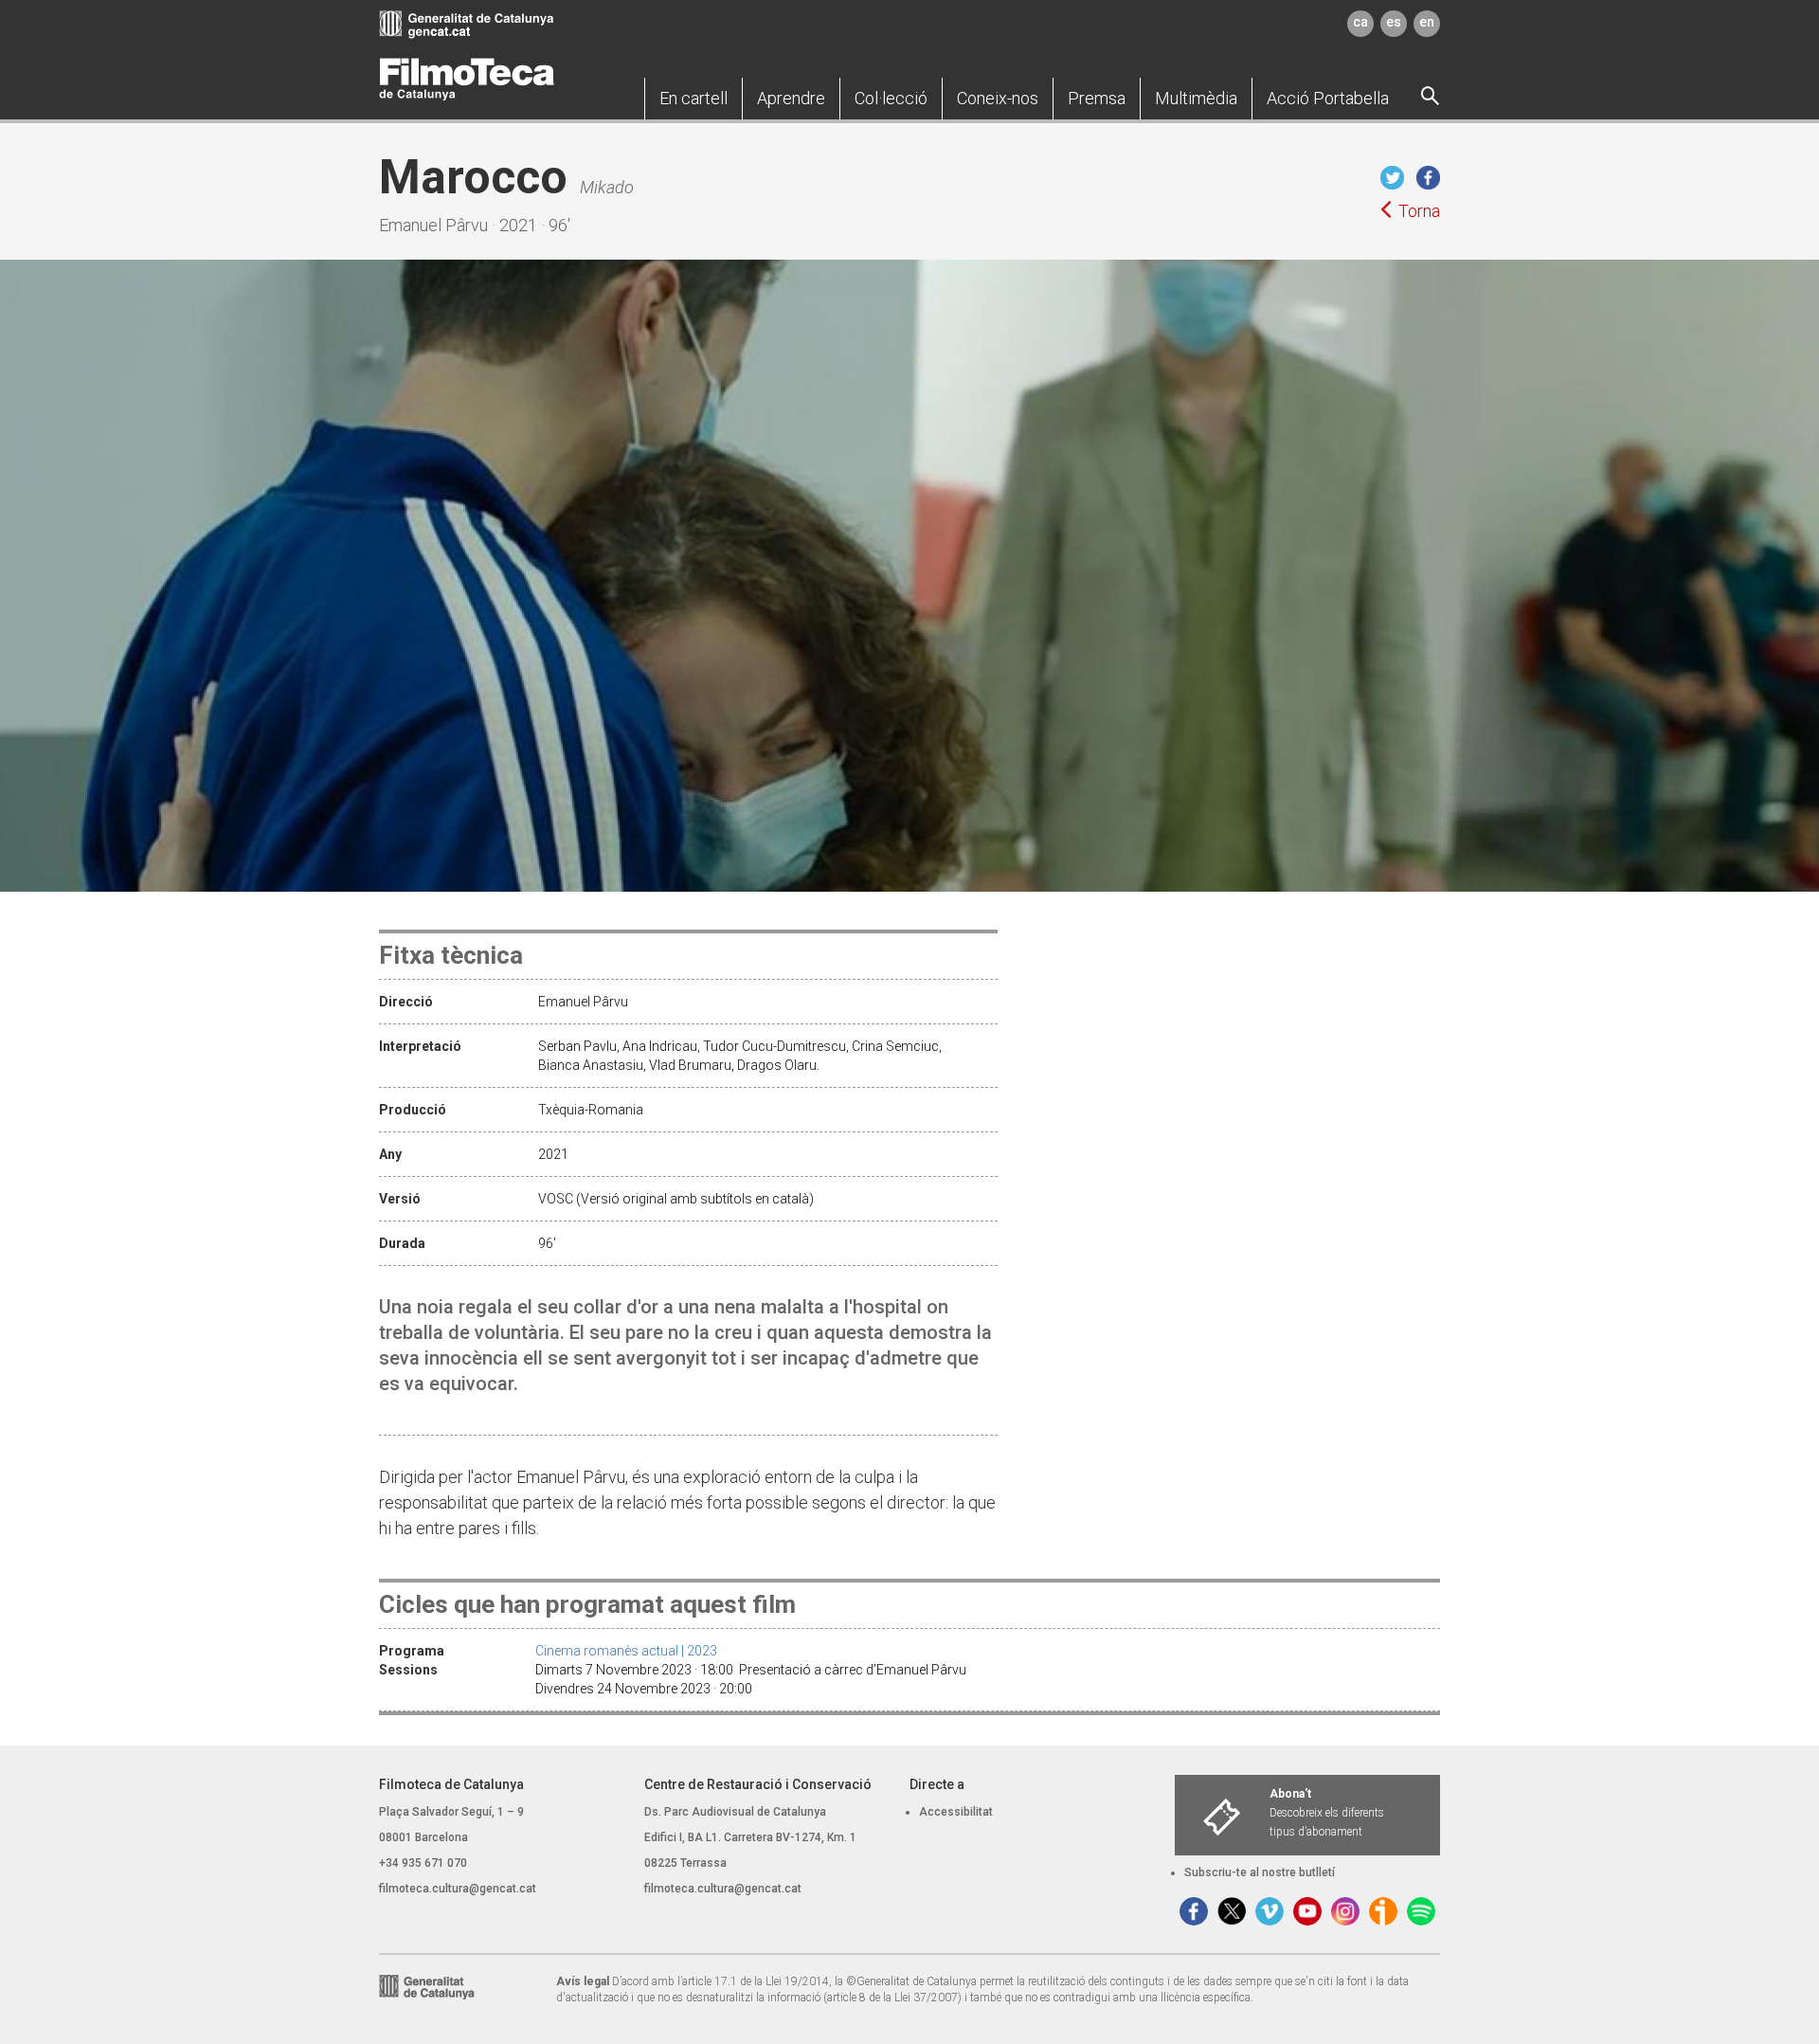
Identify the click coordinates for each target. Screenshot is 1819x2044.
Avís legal (583, 1981)
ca (1360, 22)
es (1394, 22)
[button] (693, 99)
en (1427, 22)
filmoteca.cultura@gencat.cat (458, 1889)
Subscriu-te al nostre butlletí (1260, 1872)
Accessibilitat (956, 1812)
